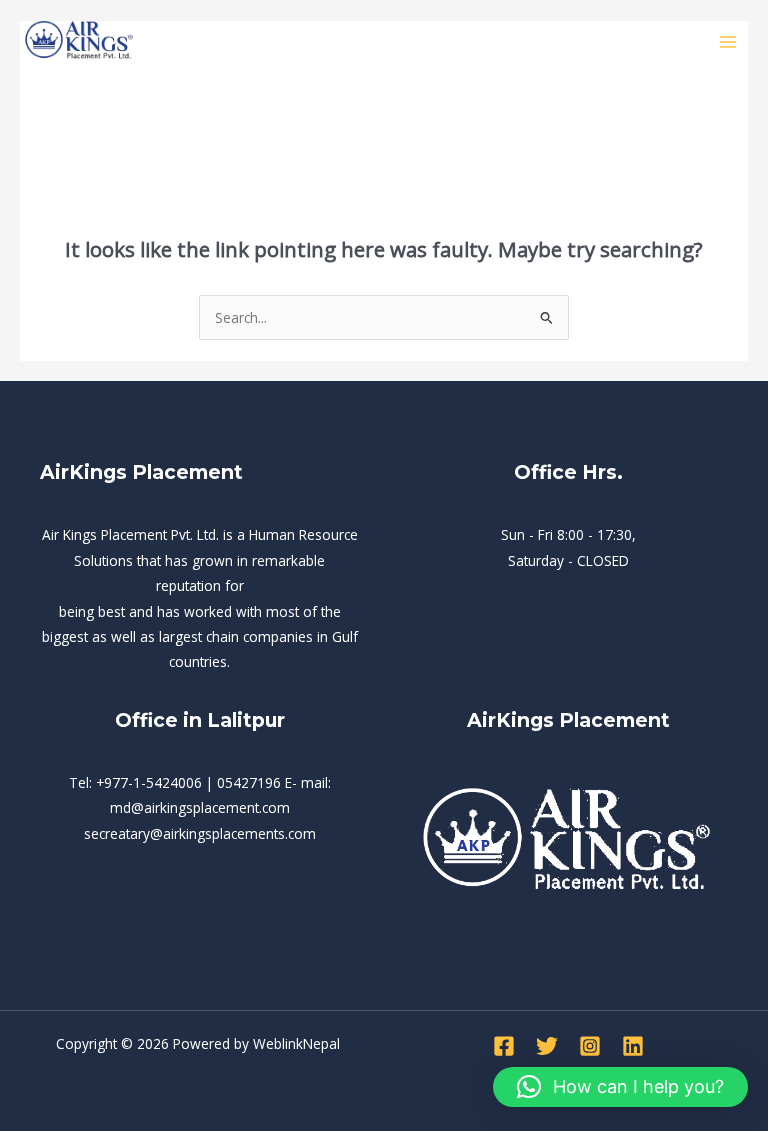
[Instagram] (590, 1046)
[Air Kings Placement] (80, 42)
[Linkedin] (633, 1046)
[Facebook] (504, 1046)
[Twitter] (547, 1046)
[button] (620, 1087)
